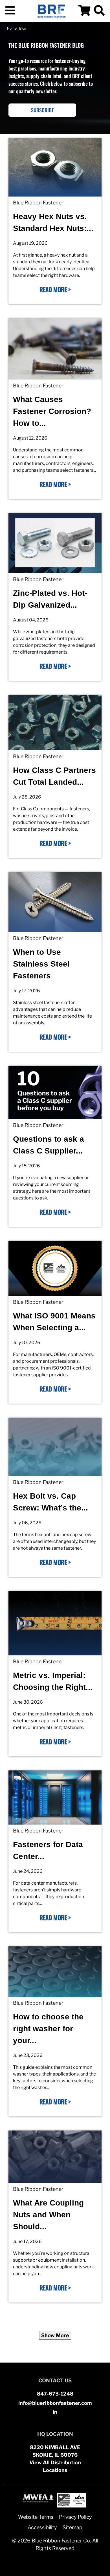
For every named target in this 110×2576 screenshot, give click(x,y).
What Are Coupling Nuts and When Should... (48, 2215)
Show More (55, 2335)
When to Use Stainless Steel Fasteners (41, 964)
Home (12, 28)
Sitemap (72, 2527)
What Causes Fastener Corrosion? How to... (52, 411)
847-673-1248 (55, 2394)
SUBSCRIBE (42, 110)
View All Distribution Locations (55, 2466)
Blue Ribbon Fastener (38, 203)
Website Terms (36, 2517)
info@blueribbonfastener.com (55, 2403)
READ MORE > (55, 289)
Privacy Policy (75, 2517)
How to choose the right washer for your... (48, 2029)
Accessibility (42, 2527)
